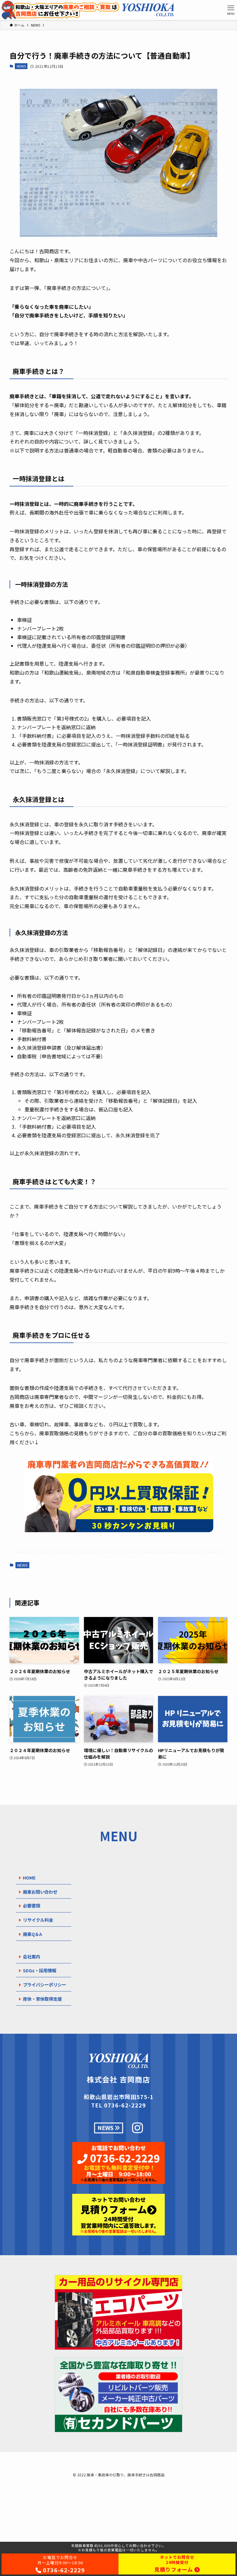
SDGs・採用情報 (39, 1970)
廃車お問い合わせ (40, 1892)
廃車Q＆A (32, 1934)
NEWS (21, 66)
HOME (29, 1877)
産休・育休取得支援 (42, 1999)
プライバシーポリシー (44, 1985)
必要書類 (31, 1906)
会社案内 (31, 1956)
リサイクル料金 (38, 1920)
